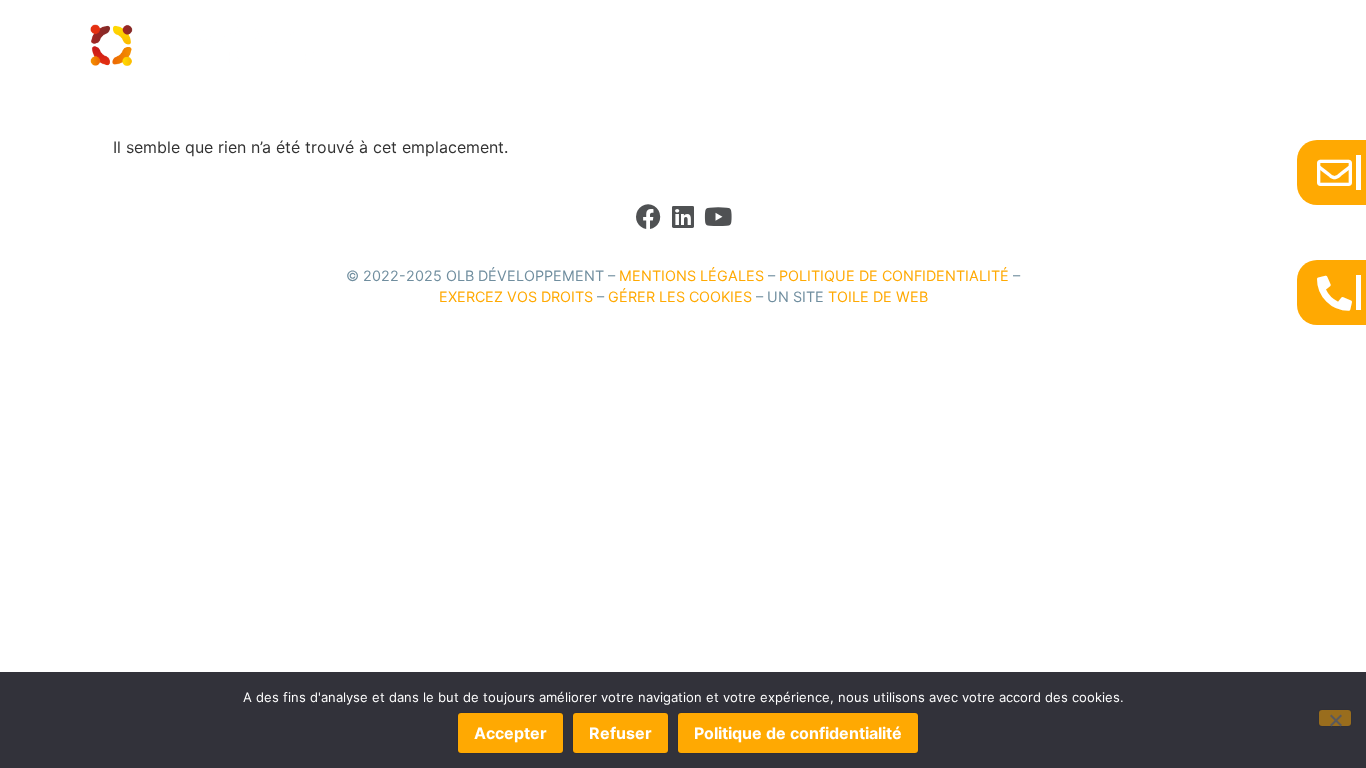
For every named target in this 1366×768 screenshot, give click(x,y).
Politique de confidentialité (894, 275)
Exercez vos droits (516, 296)
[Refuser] (1335, 718)
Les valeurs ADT (731, 45)
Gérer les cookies (680, 296)
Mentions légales (691, 275)
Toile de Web (878, 296)
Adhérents (847, 45)
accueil (627, 45)
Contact (1023, 45)
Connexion (1114, 45)
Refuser (620, 733)
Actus (948, 45)
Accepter (510, 733)
